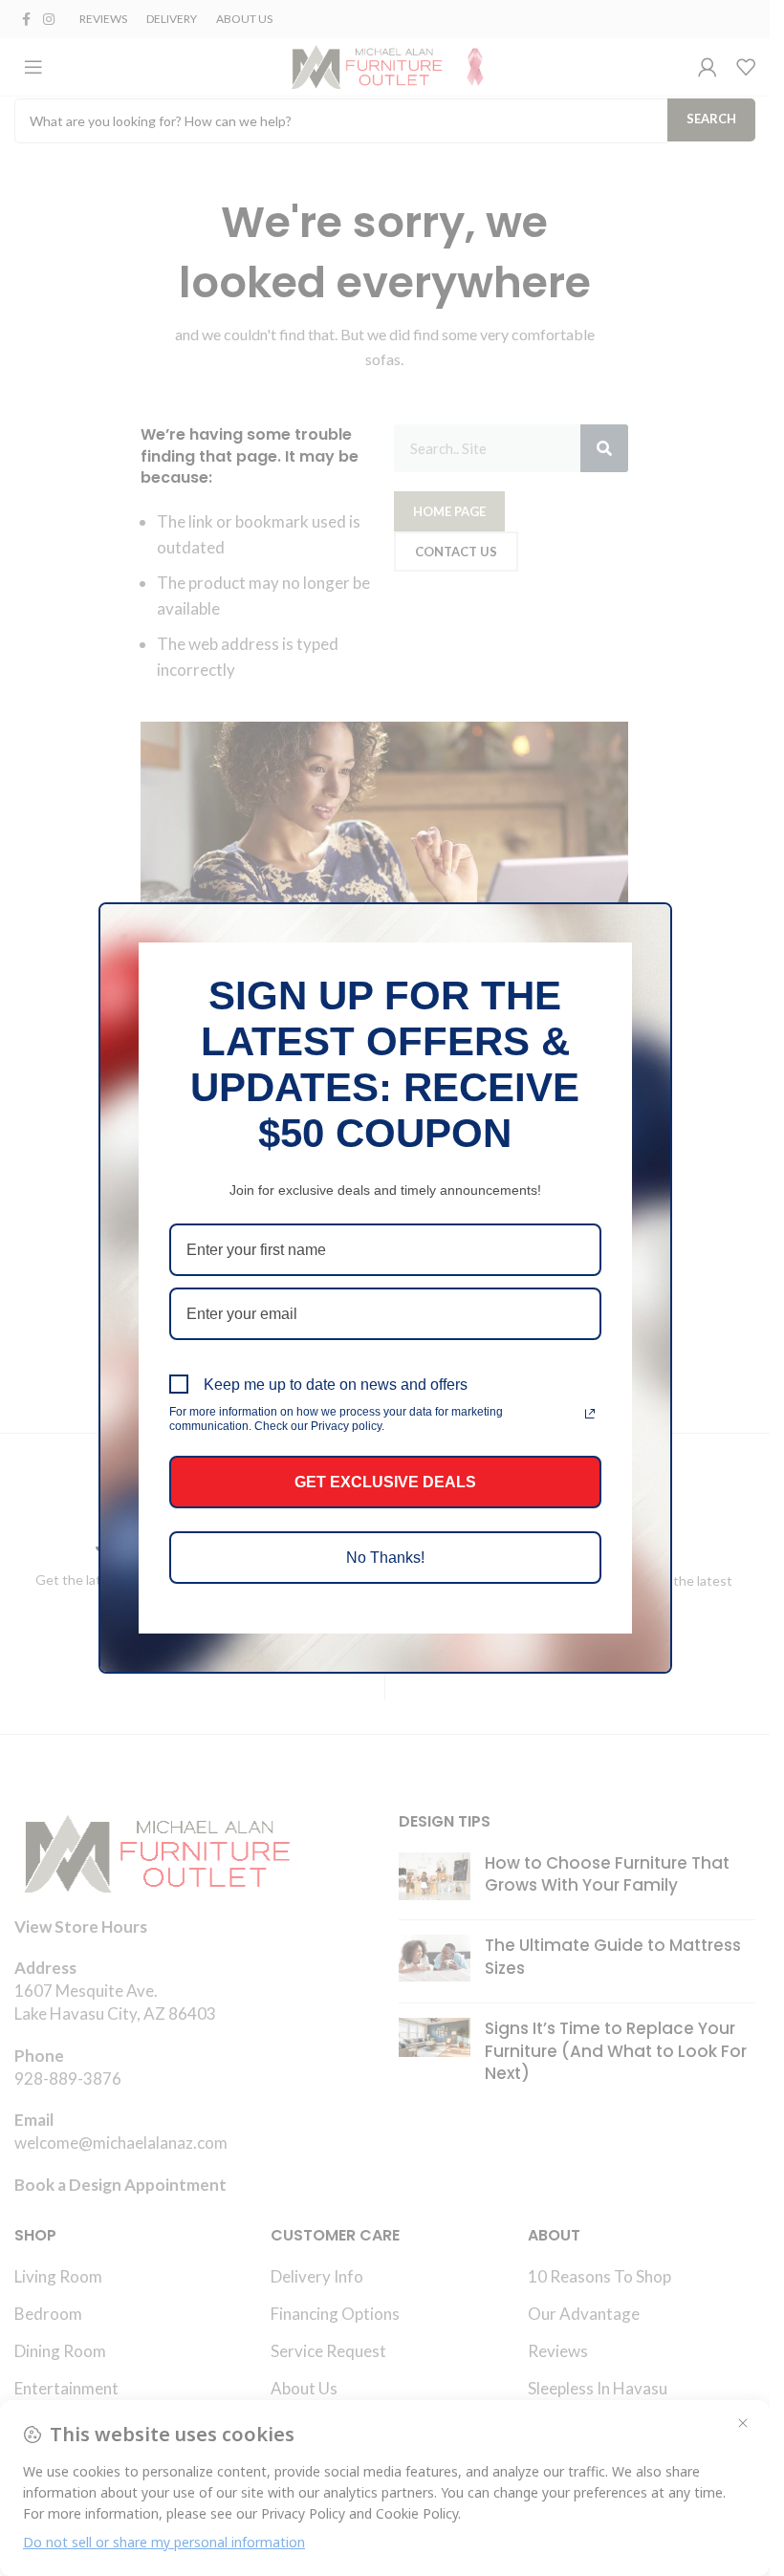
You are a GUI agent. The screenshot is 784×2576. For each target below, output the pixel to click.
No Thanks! (385, 1558)
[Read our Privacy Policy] (590, 1414)
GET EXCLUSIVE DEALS (385, 1482)
